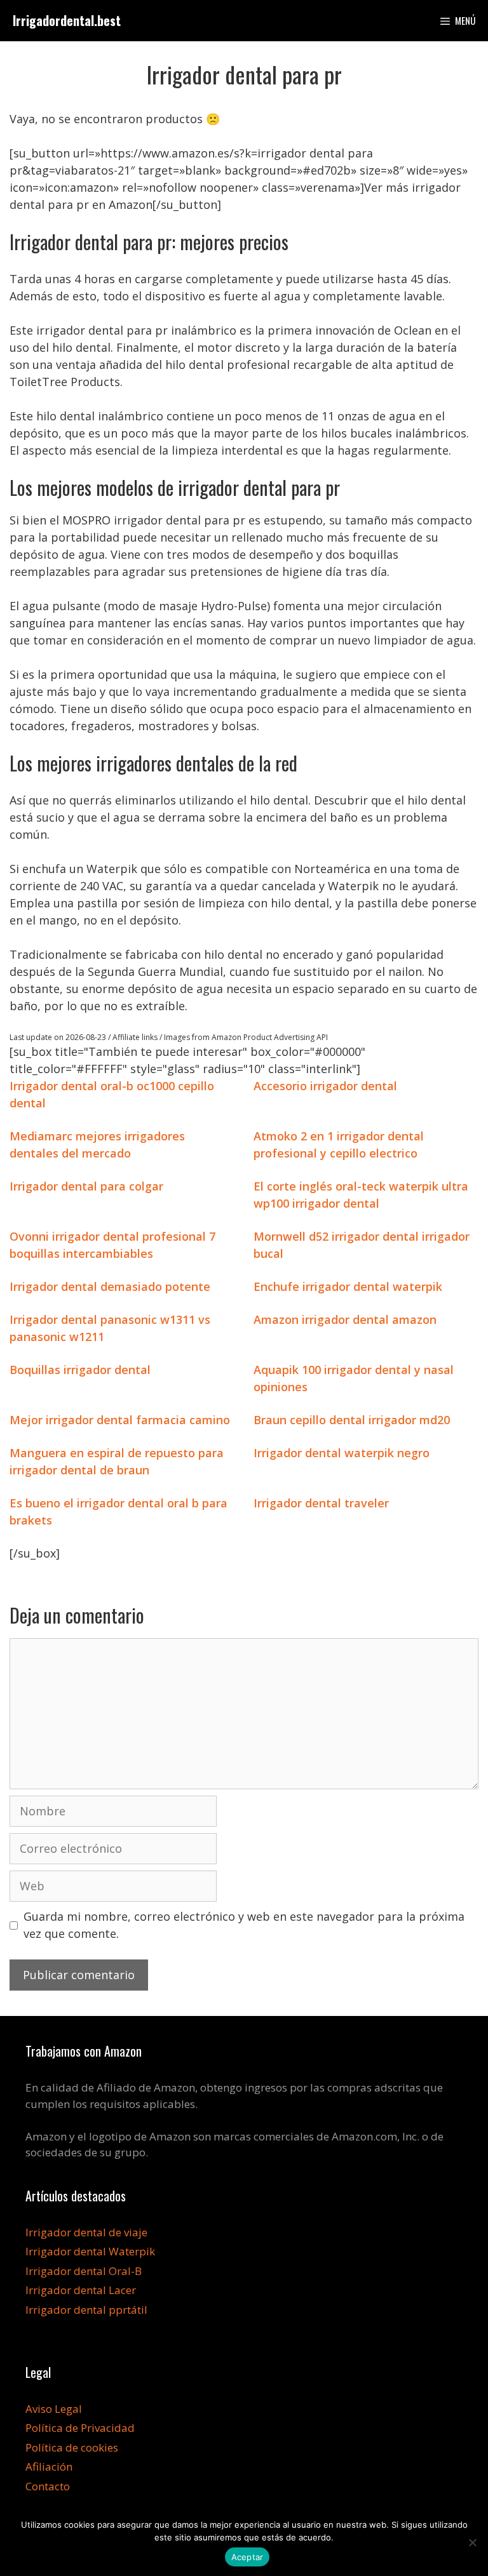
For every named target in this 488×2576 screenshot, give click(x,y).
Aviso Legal (54, 2409)
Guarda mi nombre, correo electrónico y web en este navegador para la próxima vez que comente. (244, 1925)
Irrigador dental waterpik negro (342, 1453)
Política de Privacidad (80, 2428)
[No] (472, 2542)
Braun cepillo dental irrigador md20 (352, 1420)
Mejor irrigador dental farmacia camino (120, 1420)
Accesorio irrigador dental (325, 1086)
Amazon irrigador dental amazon (345, 1319)
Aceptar (247, 2557)
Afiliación (49, 2466)
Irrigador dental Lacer (81, 2290)
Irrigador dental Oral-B (84, 2271)
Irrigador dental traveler (321, 1503)
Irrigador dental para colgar (86, 1186)
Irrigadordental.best (67, 20)
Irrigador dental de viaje (86, 2232)
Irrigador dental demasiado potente (110, 1286)
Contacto (48, 2486)
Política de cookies (72, 2447)
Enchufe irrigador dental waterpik (348, 1286)
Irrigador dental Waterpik (90, 2251)
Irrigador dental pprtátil (86, 2310)
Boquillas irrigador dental (80, 1370)
